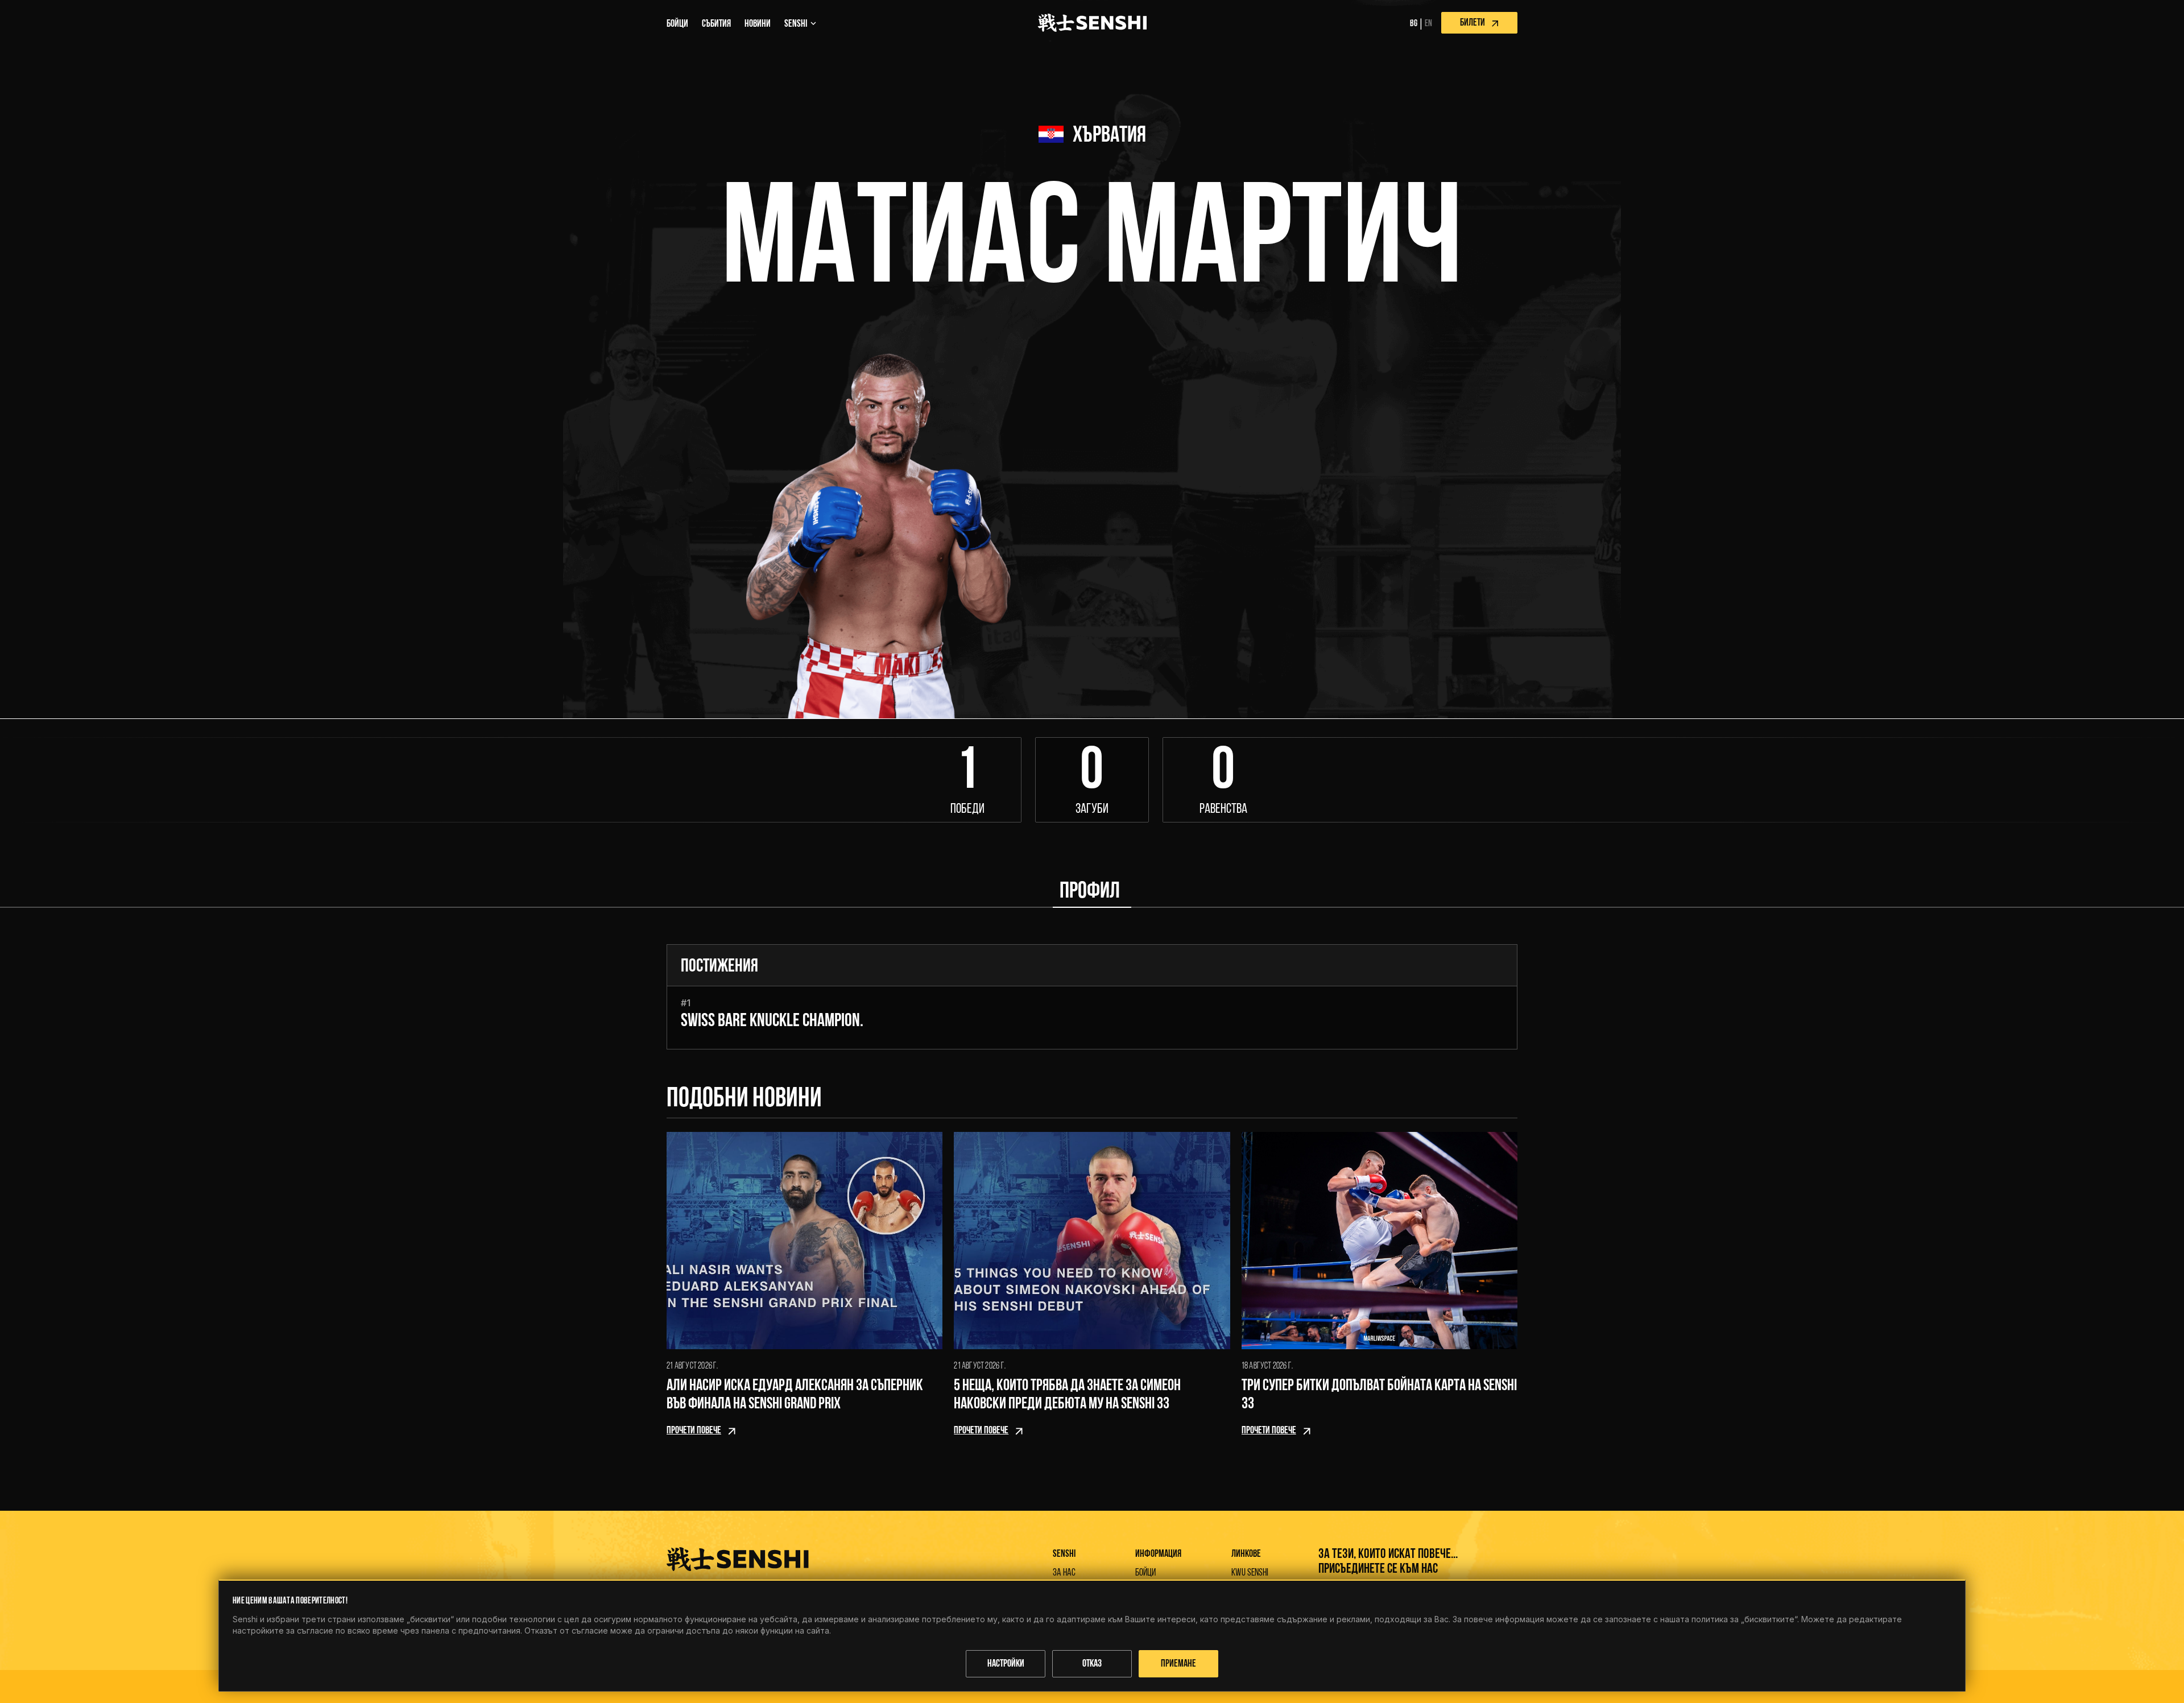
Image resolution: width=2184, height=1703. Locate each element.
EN (1428, 24)
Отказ (1092, 1664)
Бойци (1145, 1573)
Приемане (1178, 1664)
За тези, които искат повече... (1388, 1555)
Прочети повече (694, 1431)
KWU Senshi (1250, 1573)
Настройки (1006, 1664)
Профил (1090, 892)
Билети (1472, 23)
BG (1414, 24)
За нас (1064, 1573)
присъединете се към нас (1378, 1569)
